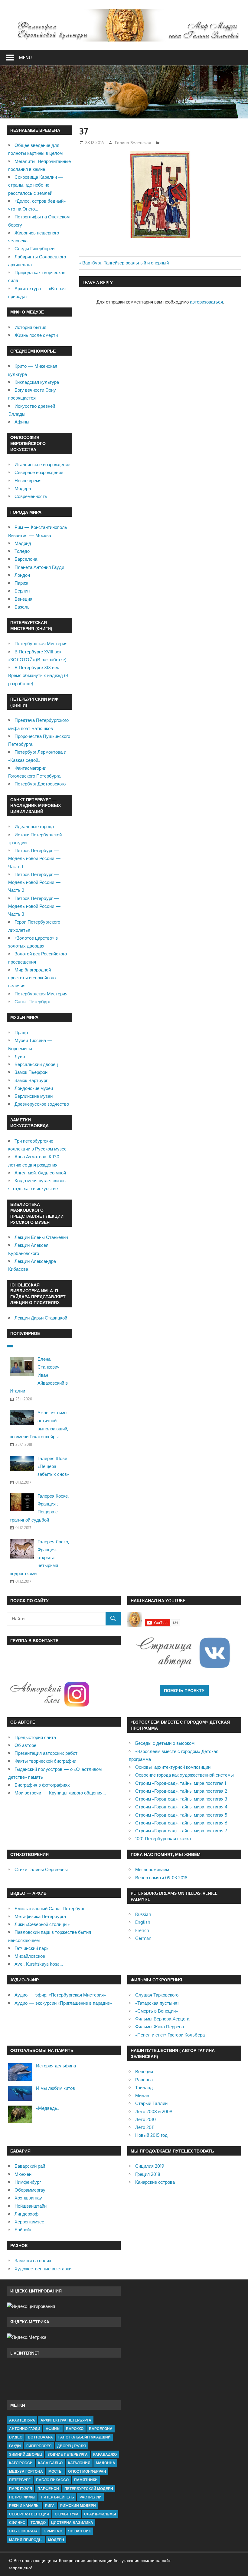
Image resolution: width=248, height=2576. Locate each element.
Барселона (26, 559)
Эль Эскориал (24, 2531)
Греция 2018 (148, 2174)
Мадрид (23, 543)
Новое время (28, 481)
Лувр (20, 1056)
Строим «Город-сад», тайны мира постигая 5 (181, 1815)
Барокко (75, 2429)
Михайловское (30, 1956)
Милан (142, 2095)
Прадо (21, 1032)
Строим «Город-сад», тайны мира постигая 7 (181, 1831)
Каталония (79, 2463)
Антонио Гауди (25, 2429)
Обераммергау (30, 2190)
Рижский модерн (78, 2506)
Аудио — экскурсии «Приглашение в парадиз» (63, 2003)
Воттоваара (40, 2437)
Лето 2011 (145, 2127)
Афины (22, 422)
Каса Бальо (50, 2463)
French (142, 1930)
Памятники (86, 2480)
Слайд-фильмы (100, 2514)
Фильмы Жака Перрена (160, 2027)
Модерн (23, 488)
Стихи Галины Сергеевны (41, 1869)
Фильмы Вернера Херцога (162, 2019)
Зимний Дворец (26, 2454)
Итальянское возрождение (42, 465)
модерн (56, 2540)
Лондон (22, 575)
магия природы (26, 2540)
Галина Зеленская (133, 143)
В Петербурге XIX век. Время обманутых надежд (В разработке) (38, 676)
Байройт (23, 2230)
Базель (22, 607)
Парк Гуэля (21, 2489)
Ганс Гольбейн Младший (85, 2437)
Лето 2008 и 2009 (154, 2111)
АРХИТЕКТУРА (22, 2420)
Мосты (55, 2471)
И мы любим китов (55, 2088)
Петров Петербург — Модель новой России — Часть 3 (34, 906)
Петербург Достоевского (40, 784)
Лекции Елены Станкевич (41, 1237)
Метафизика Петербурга (40, 1916)
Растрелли (91, 2497)
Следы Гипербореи (34, 249)
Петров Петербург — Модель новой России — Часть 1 (34, 858)
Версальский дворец (36, 1064)
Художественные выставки (43, 2269)
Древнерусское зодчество (42, 1104)
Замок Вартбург (31, 1080)
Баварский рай (30, 2166)
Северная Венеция (29, 2514)
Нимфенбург (28, 2182)
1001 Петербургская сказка (163, 1839)
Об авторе (25, 1745)
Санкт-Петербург (32, 1002)
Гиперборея (39, 2446)
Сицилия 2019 (150, 2166)
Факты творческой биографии (45, 1761)
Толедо (22, 551)
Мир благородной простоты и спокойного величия (32, 978)
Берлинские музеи (34, 1096)
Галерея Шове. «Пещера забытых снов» (53, 1466)
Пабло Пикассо (52, 2480)
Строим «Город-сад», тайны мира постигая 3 (181, 1799)
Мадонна (106, 2463)
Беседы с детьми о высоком (165, 1743)
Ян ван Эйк (79, 2531)
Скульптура (67, 2514)
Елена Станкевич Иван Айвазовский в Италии (39, 1375)
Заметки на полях (33, 2261)
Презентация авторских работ (46, 1753)
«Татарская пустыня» (157, 2003)
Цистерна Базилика (72, 2523)
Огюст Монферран (87, 2471)
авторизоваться (206, 302)
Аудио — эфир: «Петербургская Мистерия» (60, 1995)
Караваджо (105, 2454)
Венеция (23, 599)
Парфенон (48, 2489)
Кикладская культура (37, 382)
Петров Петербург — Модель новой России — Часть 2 (34, 882)
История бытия (30, 327)
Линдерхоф (26, 2214)
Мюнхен (23, 2174)
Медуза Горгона (26, 2471)
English (143, 1922)
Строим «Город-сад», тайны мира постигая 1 (181, 1783)
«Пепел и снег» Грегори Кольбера (170, 2035)
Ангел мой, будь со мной (40, 1173)
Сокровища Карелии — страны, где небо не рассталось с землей (36, 185)
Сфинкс (17, 2523)
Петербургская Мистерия (41, 644)
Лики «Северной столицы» (42, 1924)
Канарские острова (155, 2182)
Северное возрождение (39, 472)
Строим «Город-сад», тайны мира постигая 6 (181, 1823)
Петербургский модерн (89, 2489)
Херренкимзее (29, 2222)
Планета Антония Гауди (39, 567)
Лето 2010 (145, 2119)
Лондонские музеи (34, 1088)
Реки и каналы (24, 2506)
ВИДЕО (16, 2437)
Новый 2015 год (151, 2135)
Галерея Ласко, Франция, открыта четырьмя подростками (39, 1558)
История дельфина (56, 2066)
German (143, 1938)
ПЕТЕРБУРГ (20, 2480)
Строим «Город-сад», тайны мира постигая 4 (181, 1807)
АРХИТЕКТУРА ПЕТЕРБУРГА (66, 2420)
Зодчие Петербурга (68, 2454)
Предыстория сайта (35, 1737)
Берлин (22, 591)
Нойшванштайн (31, 2206)
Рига (50, 2506)
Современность (31, 496)
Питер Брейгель (57, 2497)
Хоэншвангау (28, 2198)
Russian (143, 1914)
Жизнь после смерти (36, 335)
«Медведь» (48, 2108)
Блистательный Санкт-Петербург (49, 1909)
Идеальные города (34, 827)
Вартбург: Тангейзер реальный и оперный (126, 263)
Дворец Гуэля (72, 2446)
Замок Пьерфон (31, 1072)
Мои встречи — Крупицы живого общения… (60, 1793)
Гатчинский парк (31, 1948)
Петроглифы (22, 2497)
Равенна (144, 2080)
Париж (21, 583)
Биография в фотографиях (42, 1785)
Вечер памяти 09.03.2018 (161, 1878)
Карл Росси (21, 2463)
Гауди (15, 2446)
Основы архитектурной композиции (173, 1767)
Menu (25, 57)
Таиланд (144, 2088)
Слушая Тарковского (157, 1995)
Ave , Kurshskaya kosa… (39, 1964)
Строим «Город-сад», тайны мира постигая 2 (181, 1791)
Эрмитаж (53, 2531)
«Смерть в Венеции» (157, 2011)
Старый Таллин (151, 2103)
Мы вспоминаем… (154, 1869)
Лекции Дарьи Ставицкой (41, 1318)
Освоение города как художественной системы (184, 1775)
